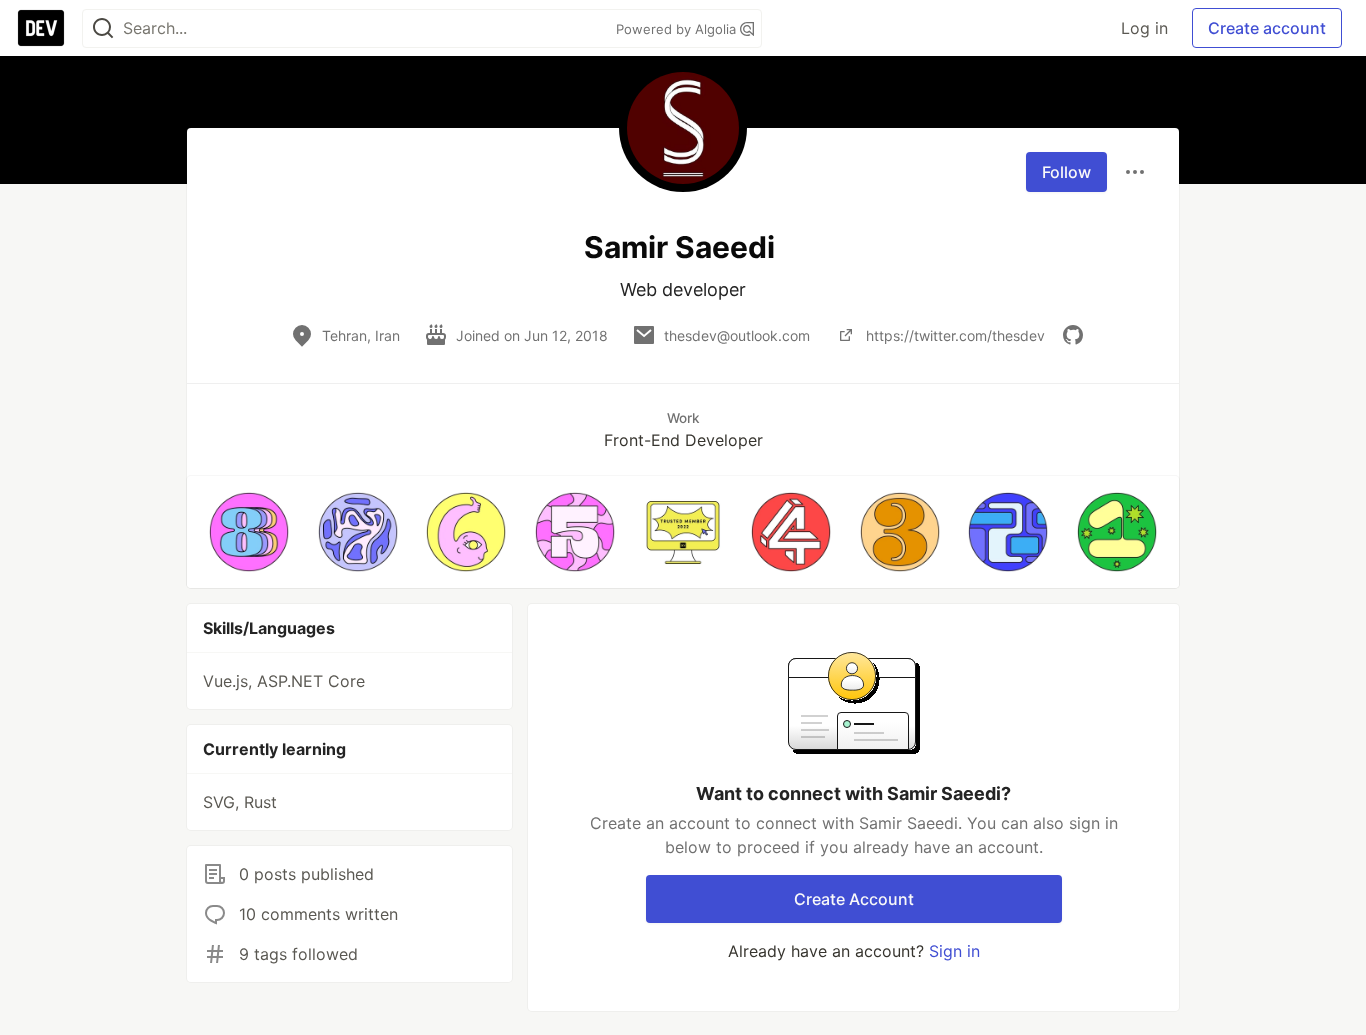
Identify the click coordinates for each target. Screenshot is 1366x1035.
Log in (1144, 28)
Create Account (854, 899)
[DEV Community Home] (41, 28)
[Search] (103, 28)
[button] (249, 532)
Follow (1066, 172)
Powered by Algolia (678, 29)
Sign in (954, 951)
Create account (1267, 28)
